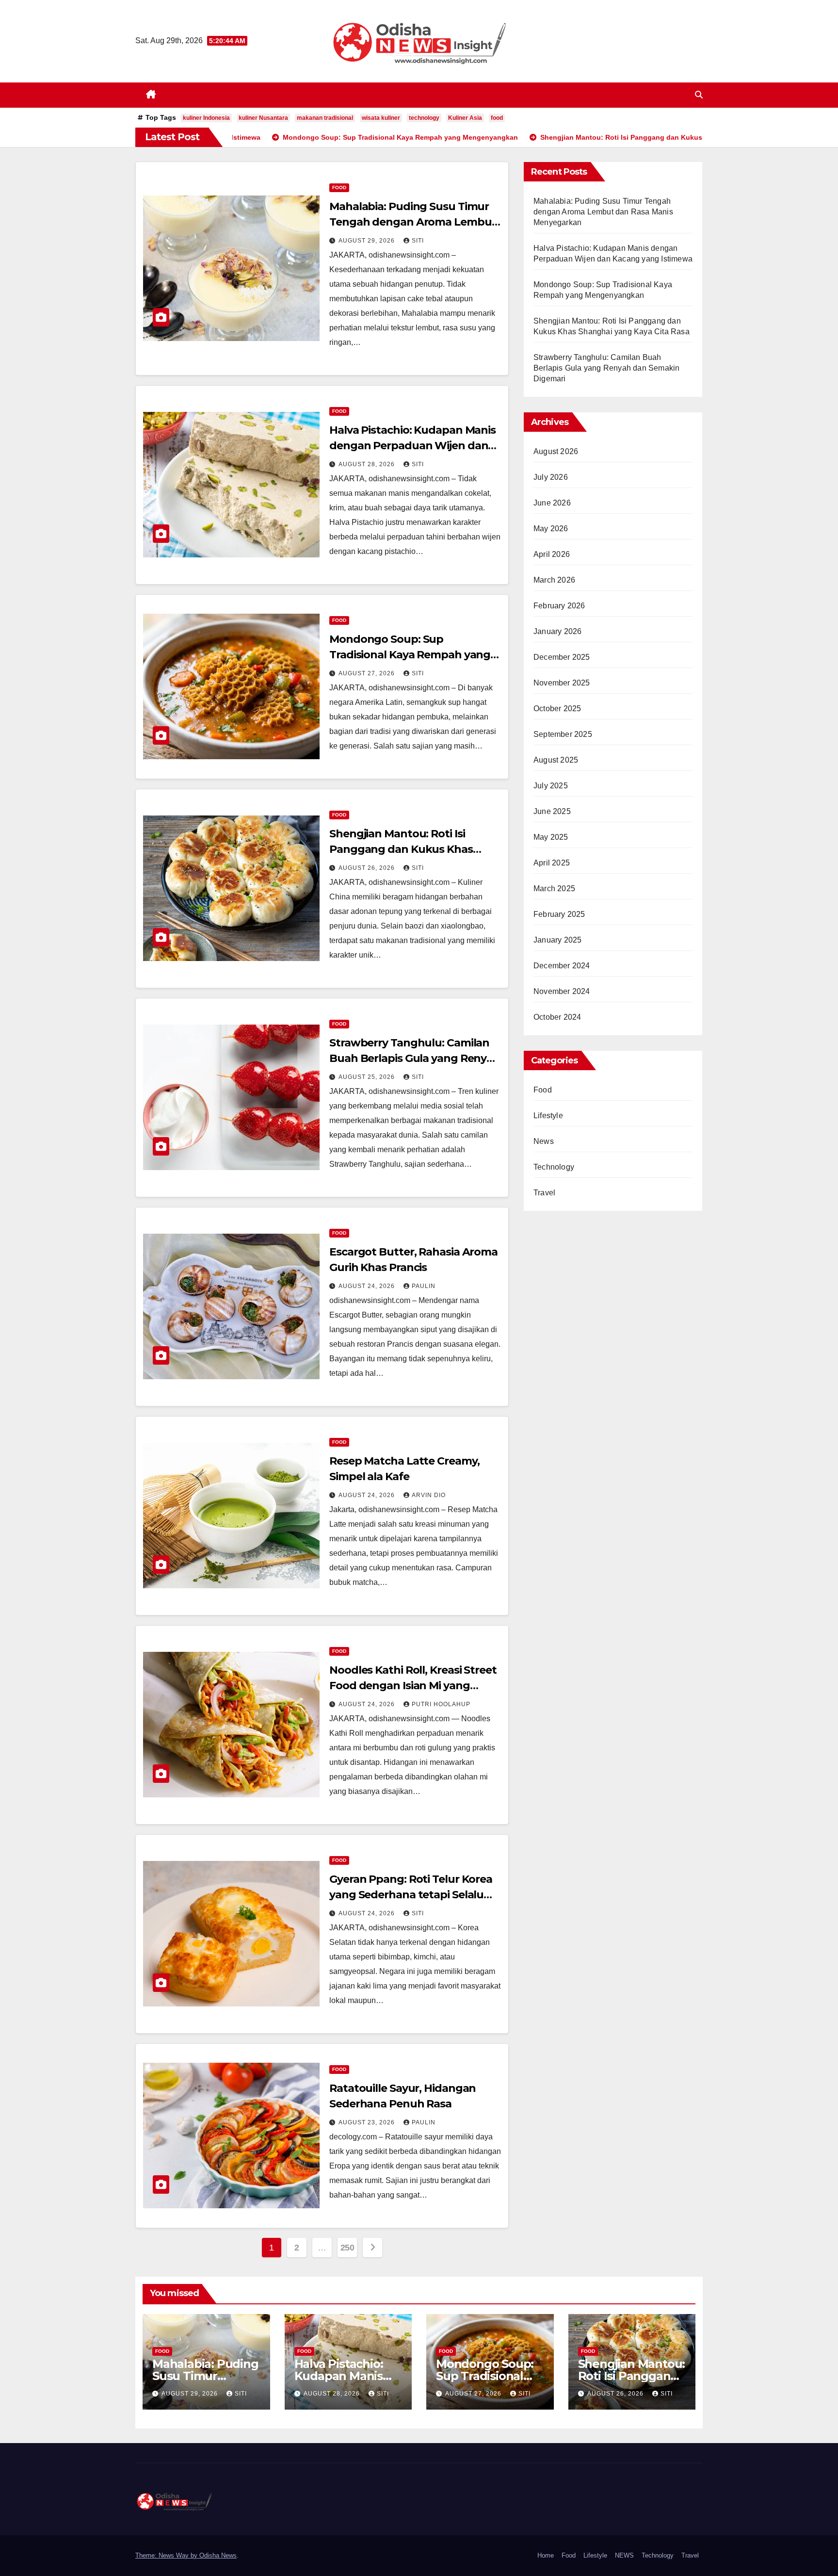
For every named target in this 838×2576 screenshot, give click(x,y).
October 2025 (557, 709)
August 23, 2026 (368, 2122)
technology (424, 118)
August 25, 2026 (368, 1077)
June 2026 (552, 503)
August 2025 (556, 760)
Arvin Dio (429, 1495)
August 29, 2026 (368, 241)
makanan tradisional (325, 118)
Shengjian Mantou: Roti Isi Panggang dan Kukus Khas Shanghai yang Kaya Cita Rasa (408, 849)
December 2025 (562, 657)
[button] (699, 95)
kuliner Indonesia (206, 118)
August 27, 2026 (368, 673)
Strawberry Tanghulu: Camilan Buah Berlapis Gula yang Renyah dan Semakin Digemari (415, 1058)
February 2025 (559, 914)
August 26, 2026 (368, 868)
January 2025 (557, 940)
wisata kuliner (381, 118)
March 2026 (554, 580)
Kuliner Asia (465, 118)
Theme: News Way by (167, 2555)
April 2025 (552, 863)
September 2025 (563, 734)
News (544, 1141)
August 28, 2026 (368, 464)
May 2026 (551, 529)
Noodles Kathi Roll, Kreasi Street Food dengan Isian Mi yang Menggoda (413, 1686)
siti (418, 241)
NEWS (624, 2555)
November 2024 (562, 991)
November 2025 (562, 683)
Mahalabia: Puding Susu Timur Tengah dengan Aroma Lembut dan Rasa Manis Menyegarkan (413, 222)
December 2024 (562, 966)
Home (546, 2555)
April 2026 (552, 554)
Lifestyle (548, 1116)
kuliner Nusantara (263, 118)
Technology (554, 1167)
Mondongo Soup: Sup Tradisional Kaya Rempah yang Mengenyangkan (410, 655)
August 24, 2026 (368, 1286)
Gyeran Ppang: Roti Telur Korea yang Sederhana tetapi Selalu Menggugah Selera (411, 1895)
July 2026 (551, 477)
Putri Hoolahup (441, 1704)
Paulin (424, 1286)
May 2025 (551, 837)
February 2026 (559, 606)
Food (339, 187)
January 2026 (557, 631)
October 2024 (557, 1017)
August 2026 (556, 451)
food (497, 118)
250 (347, 2248)
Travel (544, 1193)
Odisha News (218, 2555)
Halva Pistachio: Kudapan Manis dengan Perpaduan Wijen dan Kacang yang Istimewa (412, 446)
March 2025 (554, 889)
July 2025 (551, 786)
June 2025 (552, 811)
